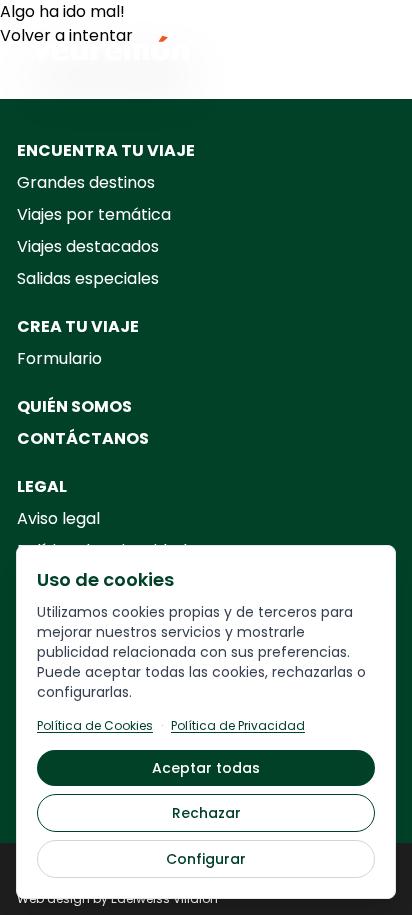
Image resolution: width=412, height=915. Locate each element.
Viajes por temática (94, 214)
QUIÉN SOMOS (74, 406)
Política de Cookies (95, 726)
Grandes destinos (86, 182)
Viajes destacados (88, 246)
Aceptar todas (206, 768)
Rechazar (206, 813)
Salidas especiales (88, 278)
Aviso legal (58, 518)
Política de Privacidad (238, 726)
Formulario (59, 358)
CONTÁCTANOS (83, 438)
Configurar (206, 859)
